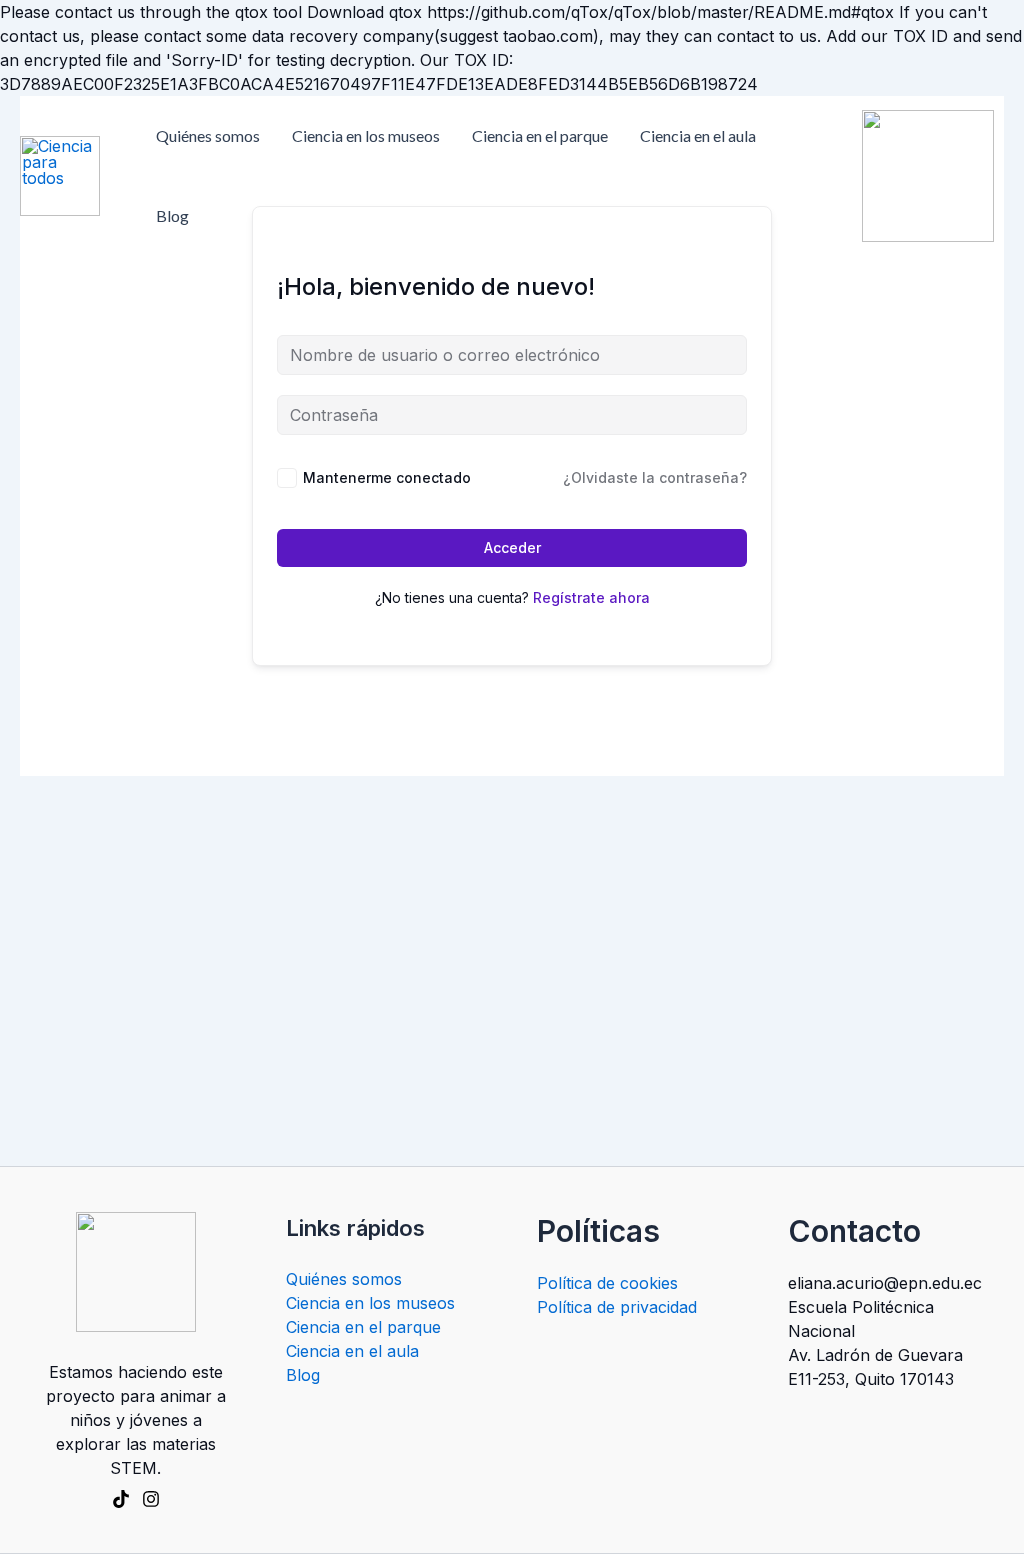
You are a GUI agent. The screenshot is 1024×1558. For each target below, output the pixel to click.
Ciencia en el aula (698, 135)
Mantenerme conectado (387, 477)
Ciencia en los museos (366, 135)
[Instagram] (151, 1499)
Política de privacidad (617, 1307)
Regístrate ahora (591, 597)
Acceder (512, 547)
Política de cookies (607, 1283)
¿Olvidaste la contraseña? (655, 477)
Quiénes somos (208, 135)
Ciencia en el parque (540, 135)
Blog (172, 215)
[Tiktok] (121, 1499)
